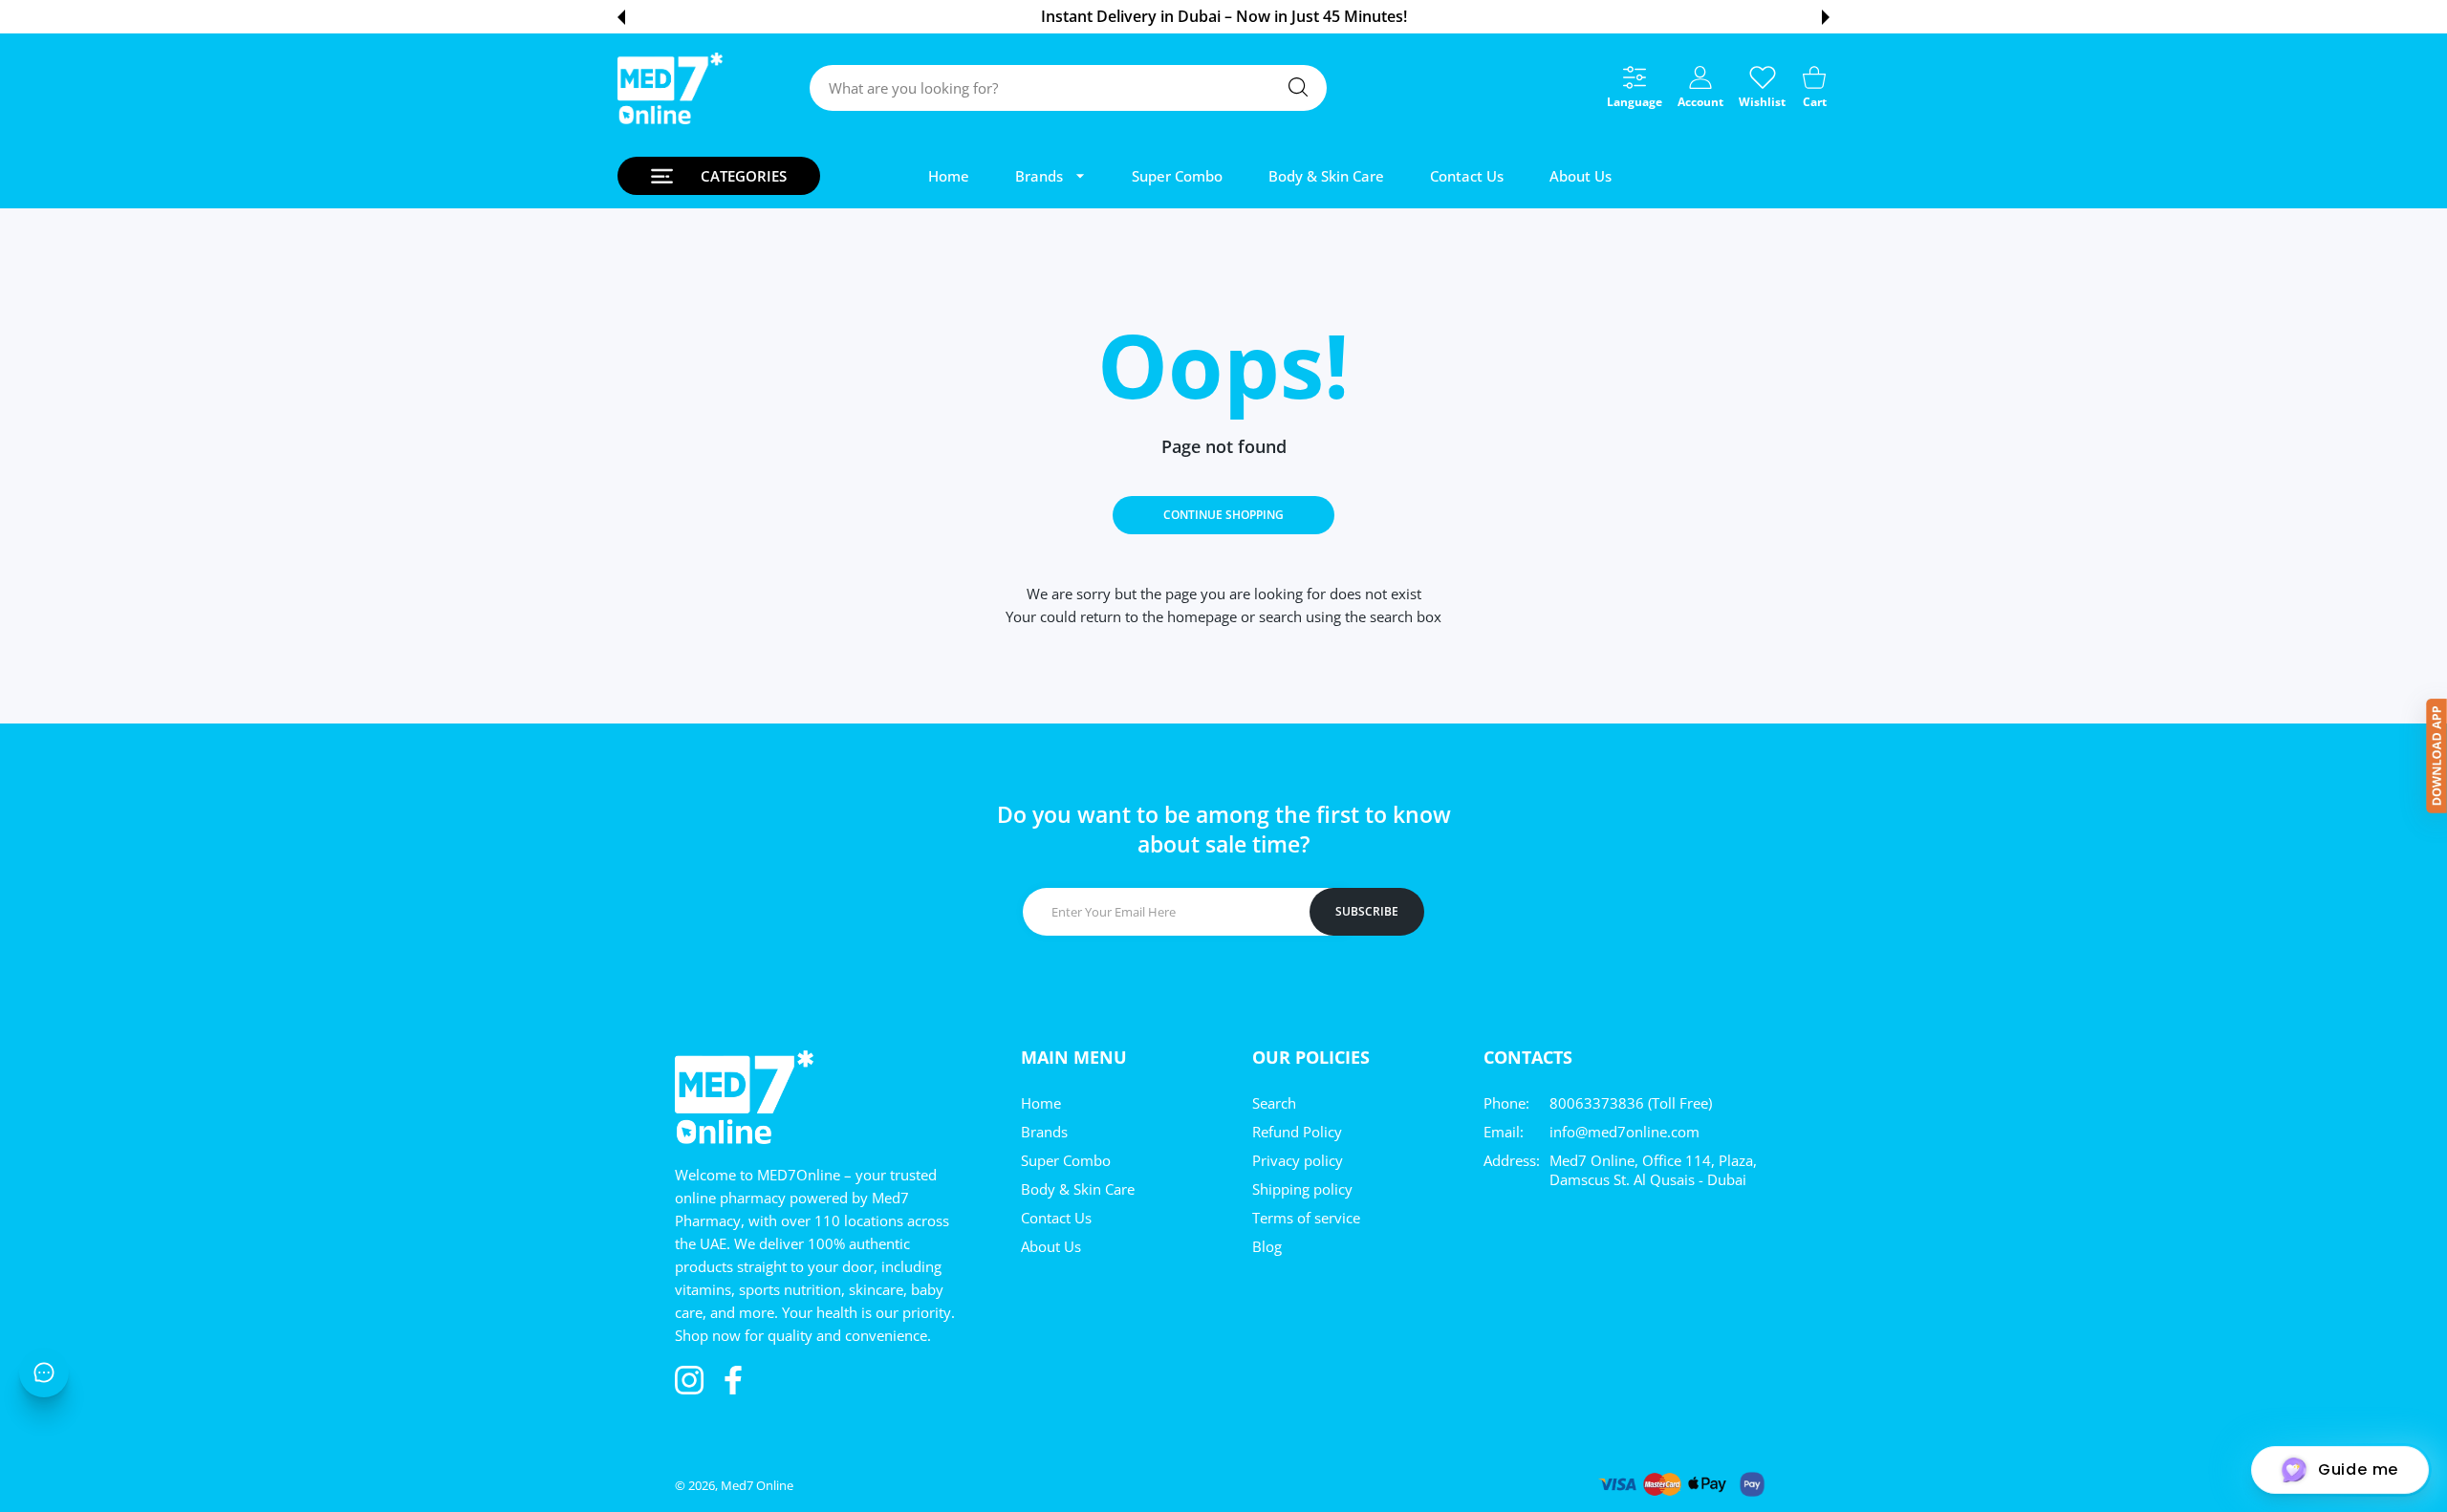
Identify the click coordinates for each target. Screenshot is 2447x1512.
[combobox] (1068, 88)
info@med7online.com (1624, 1132)
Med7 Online (757, 1485)
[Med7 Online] (670, 88)
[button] (621, 17)
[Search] (1298, 87)
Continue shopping (1223, 515)
